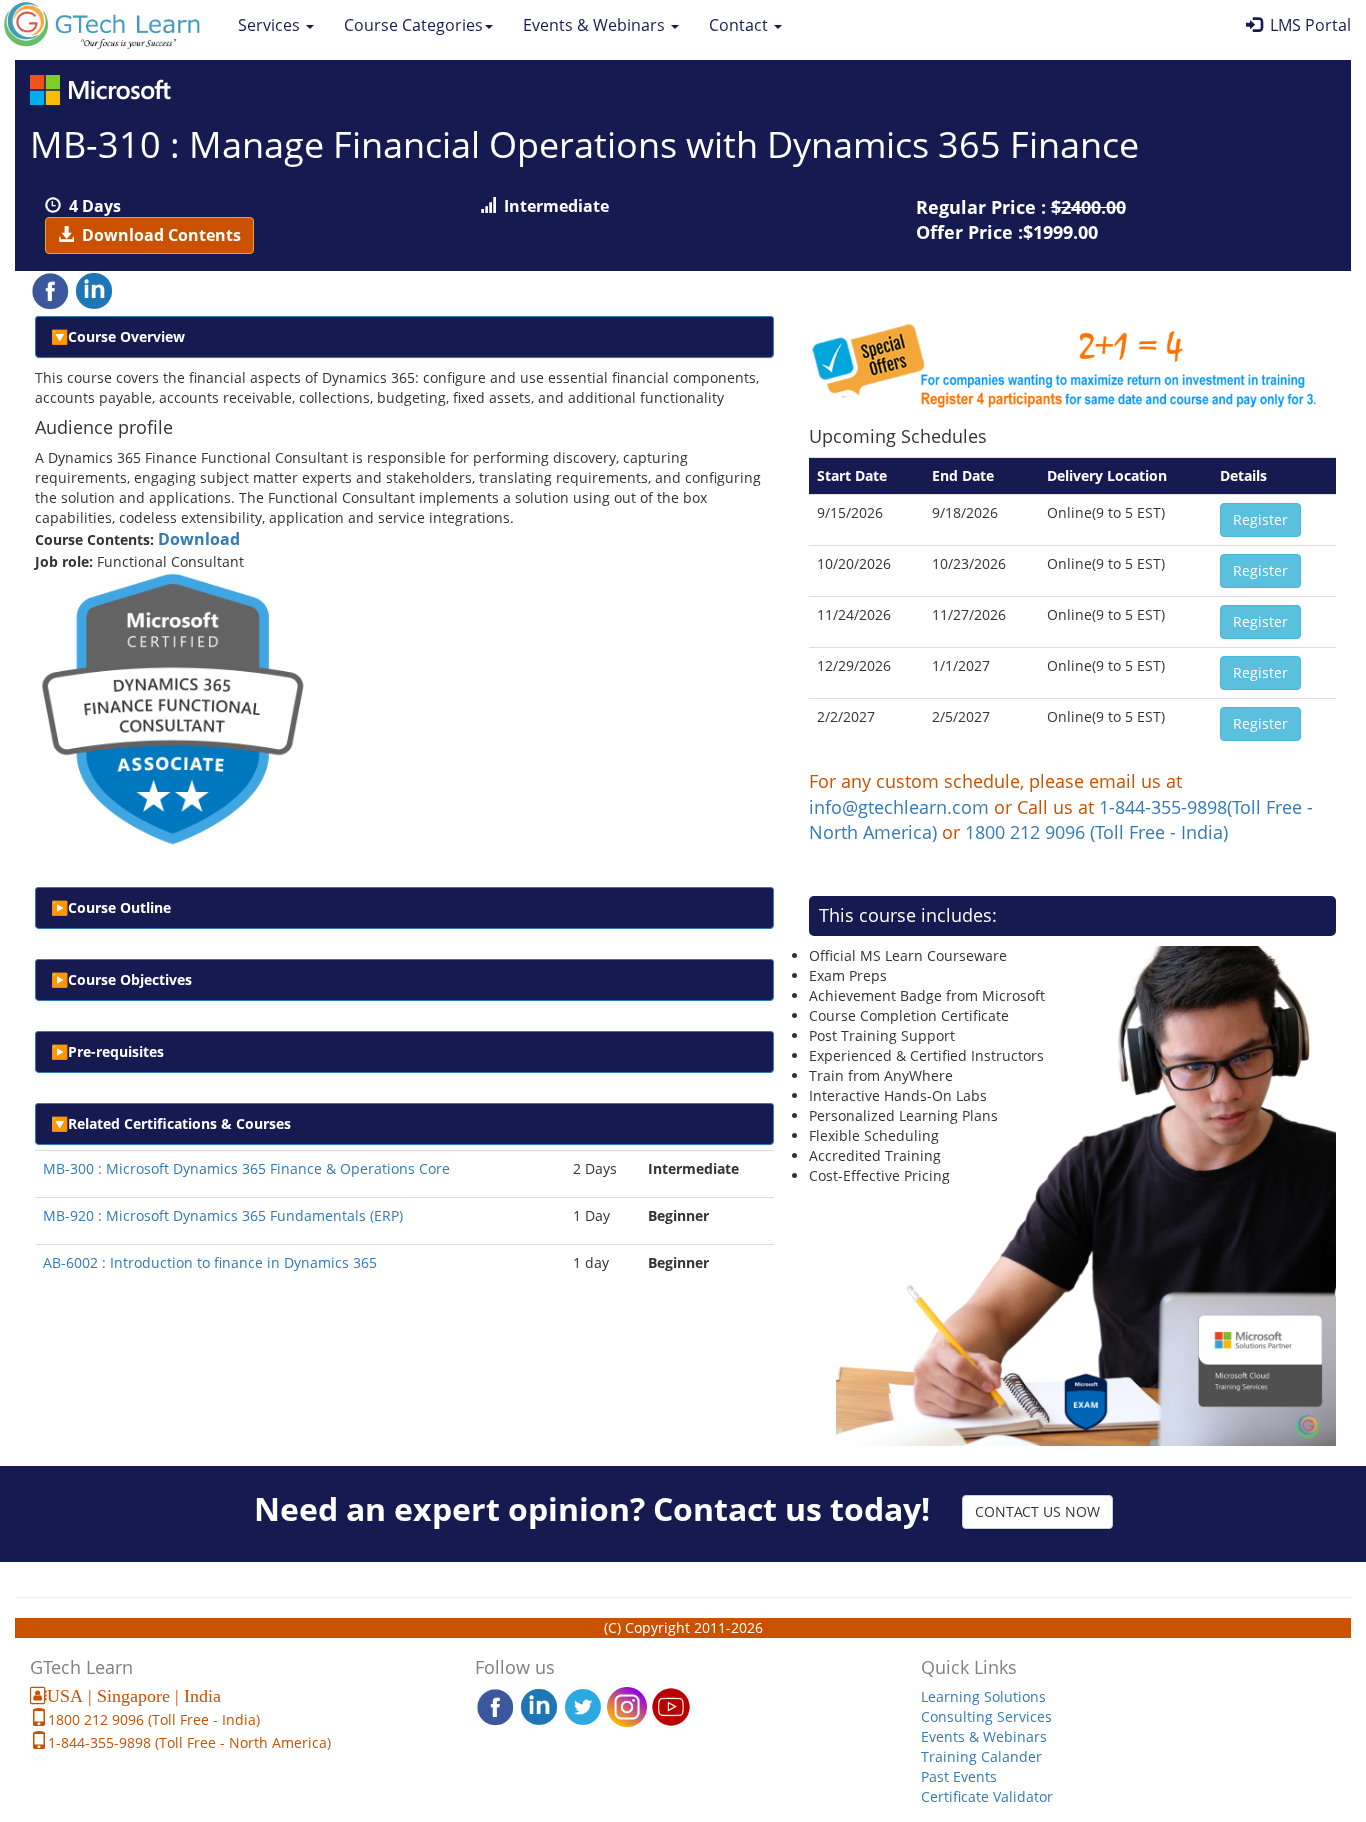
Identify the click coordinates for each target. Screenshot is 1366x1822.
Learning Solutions (983, 1696)
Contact (740, 25)
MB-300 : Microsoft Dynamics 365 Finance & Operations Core (246, 1168)
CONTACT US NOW (1037, 1511)
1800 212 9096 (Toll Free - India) (1096, 832)
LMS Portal (1306, 25)
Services (271, 25)
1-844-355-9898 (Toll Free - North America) (189, 1742)
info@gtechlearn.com (899, 807)
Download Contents (157, 235)
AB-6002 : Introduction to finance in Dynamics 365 (210, 1262)
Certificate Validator (987, 1796)
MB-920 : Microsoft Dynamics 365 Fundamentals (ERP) (223, 1215)
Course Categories (413, 25)
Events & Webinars (596, 25)
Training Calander (981, 1756)
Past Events (959, 1776)
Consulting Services (986, 1716)
